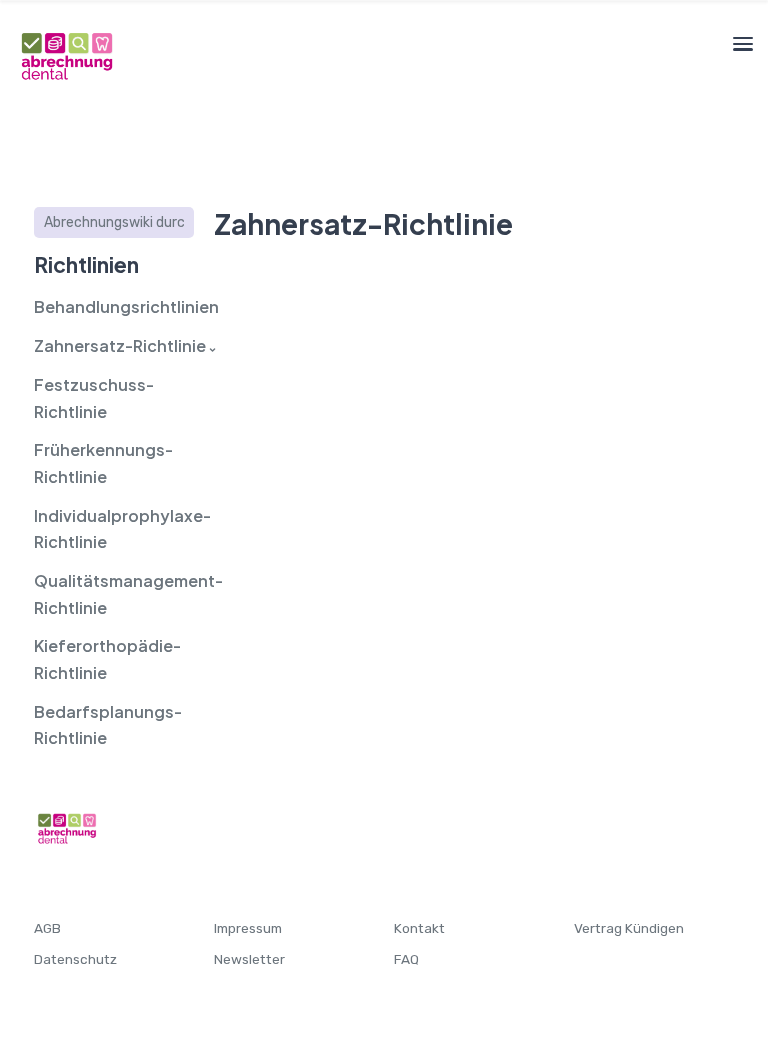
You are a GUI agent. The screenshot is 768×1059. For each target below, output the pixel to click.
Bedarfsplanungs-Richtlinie (108, 725)
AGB (47, 928)
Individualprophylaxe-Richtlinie (114, 529)
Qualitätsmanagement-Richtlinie (114, 594)
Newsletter (249, 959)
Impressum (248, 928)
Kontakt (419, 928)
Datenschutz (75, 959)
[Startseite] (66, 54)
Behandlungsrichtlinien (114, 306)
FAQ (406, 959)
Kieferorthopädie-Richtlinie (107, 659)
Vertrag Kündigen (629, 928)
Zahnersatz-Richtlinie (114, 345)
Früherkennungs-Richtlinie (103, 463)
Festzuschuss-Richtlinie (94, 398)
